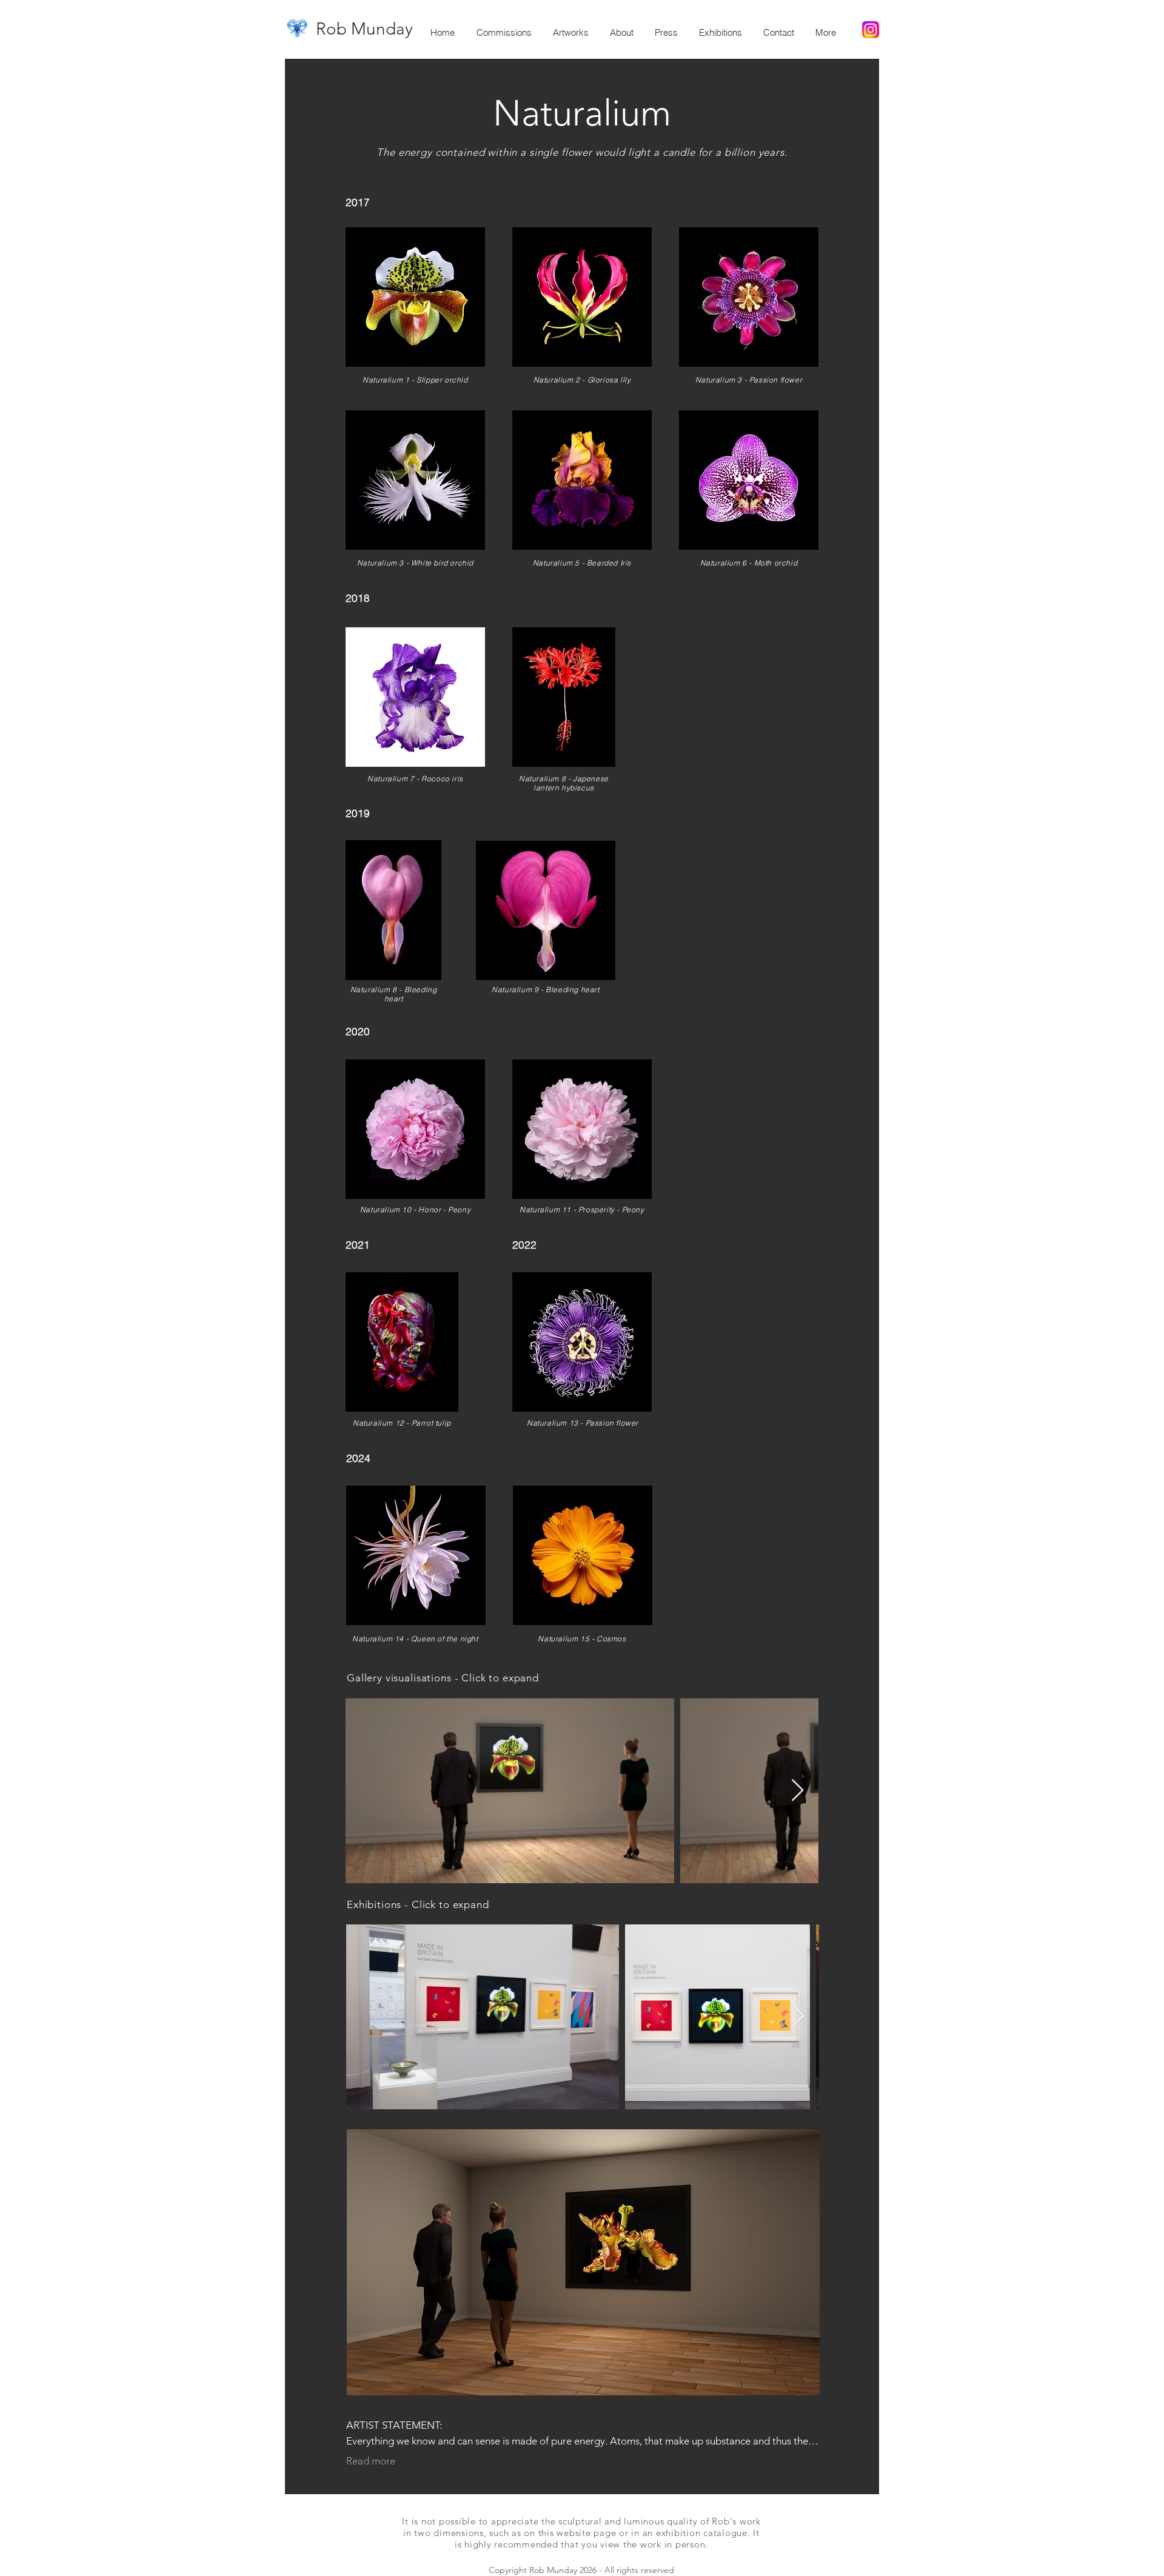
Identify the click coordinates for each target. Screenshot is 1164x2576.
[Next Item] (798, 1791)
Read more (371, 2461)
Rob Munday (364, 29)
